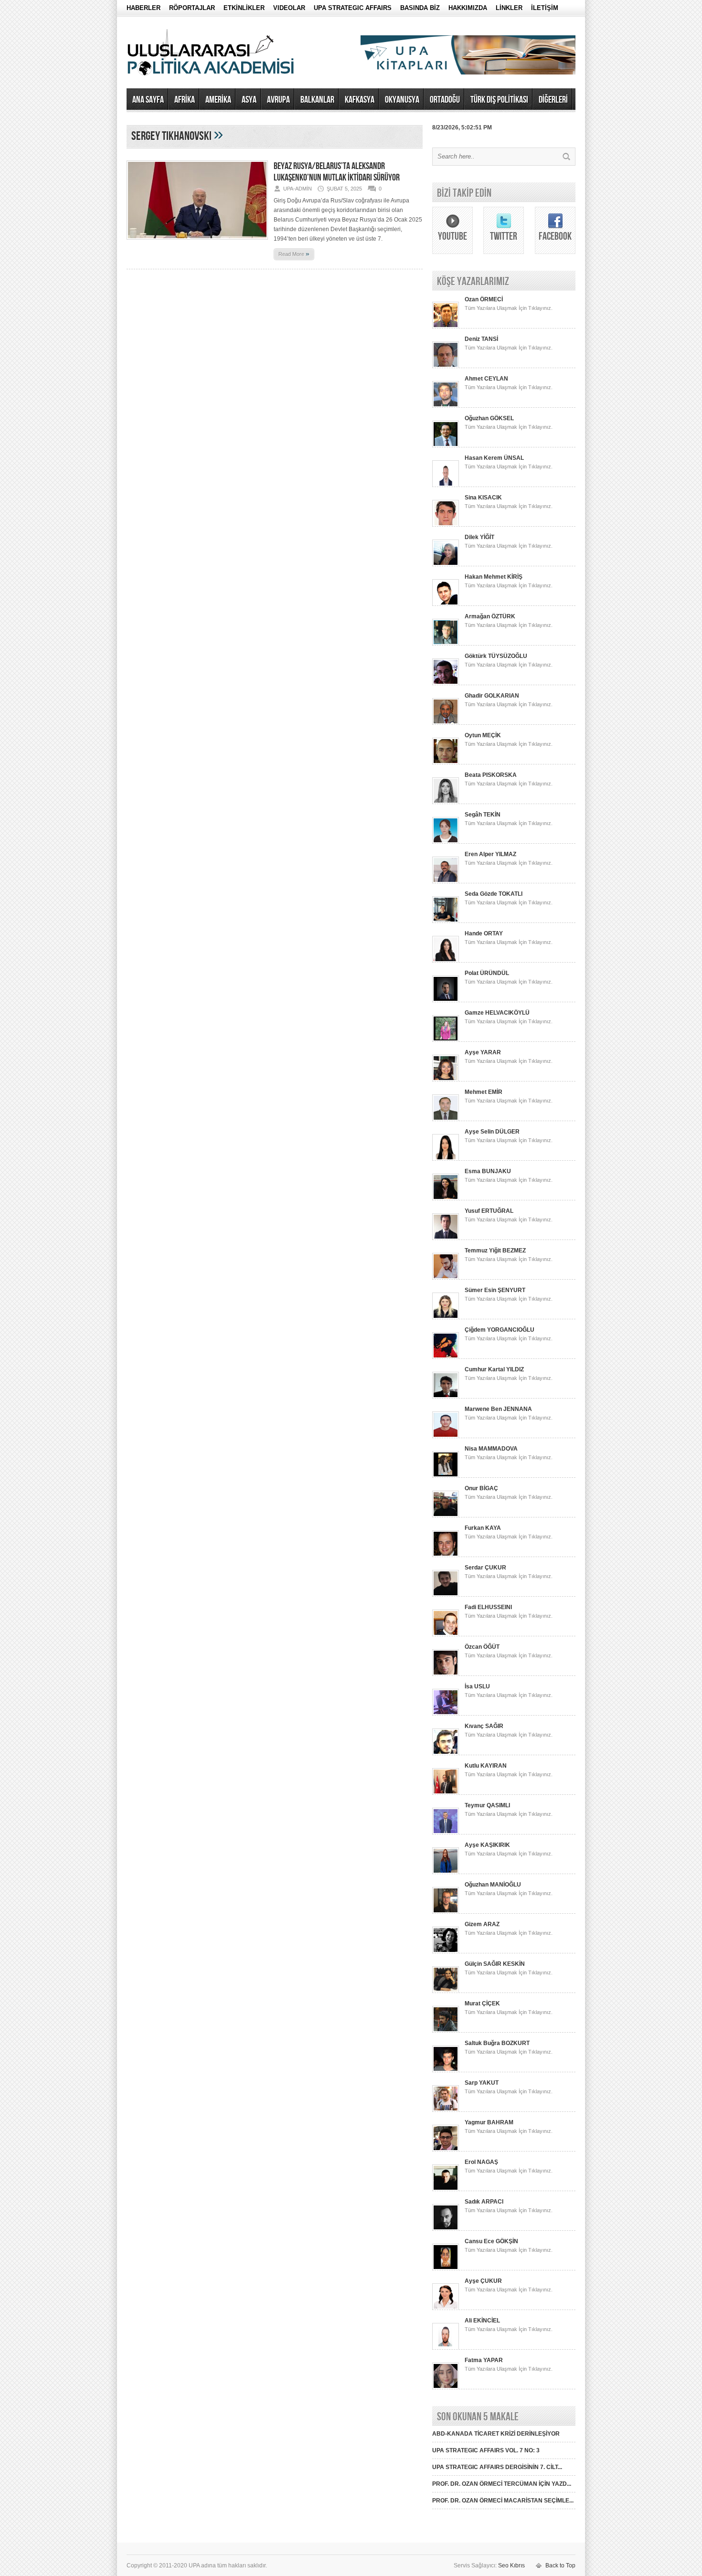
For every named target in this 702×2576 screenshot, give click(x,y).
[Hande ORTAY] (446, 961)
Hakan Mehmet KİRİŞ (494, 577)
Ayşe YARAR (483, 1052)
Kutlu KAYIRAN (486, 1766)
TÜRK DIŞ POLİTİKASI (499, 100)
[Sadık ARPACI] (446, 2229)
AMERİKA (218, 100)
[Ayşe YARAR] (446, 1080)
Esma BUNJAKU (488, 1171)
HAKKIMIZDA (468, 8)
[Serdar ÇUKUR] (446, 1595)
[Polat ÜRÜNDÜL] (446, 1000)
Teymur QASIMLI (487, 1805)
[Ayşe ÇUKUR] (446, 2308)
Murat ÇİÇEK (482, 2004)
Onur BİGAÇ (481, 1488)
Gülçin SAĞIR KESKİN (495, 1964)
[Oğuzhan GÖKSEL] (446, 445)
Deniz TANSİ (481, 339)
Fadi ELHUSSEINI (488, 1607)
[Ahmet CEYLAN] (446, 406)
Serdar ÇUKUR (485, 1568)
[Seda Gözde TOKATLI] (446, 921)
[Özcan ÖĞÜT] (446, 1674)
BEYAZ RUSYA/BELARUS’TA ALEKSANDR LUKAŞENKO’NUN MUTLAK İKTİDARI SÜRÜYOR (337, 172)
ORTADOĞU (445, 100)
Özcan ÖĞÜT (482, 1647)
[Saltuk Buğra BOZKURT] (446, 2070)
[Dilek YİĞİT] (446, 564)
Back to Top (560, 2565)
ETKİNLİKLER (244, 8)
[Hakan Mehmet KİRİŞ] (446, 604)
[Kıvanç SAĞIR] (446, 1753)
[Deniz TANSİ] (446, 366)
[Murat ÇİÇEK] (446, 2031)
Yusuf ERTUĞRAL (489, 1211)
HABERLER (144, 8)
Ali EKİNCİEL (482, 2321)
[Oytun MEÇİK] (446, 763)
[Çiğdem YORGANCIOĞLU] (446, 1357)
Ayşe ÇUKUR (483, 2281)
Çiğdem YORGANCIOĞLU (500, 1330)
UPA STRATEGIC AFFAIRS (353, 8)
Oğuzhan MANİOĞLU (493, 1885)
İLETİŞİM (545, 8)
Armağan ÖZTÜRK (490, 616)
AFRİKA (185, 100)
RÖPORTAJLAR (192, 8)
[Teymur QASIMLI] (446, 1833)
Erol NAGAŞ (481, 2162)
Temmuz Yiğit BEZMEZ (495, 1251)
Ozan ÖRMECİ (484, 299)
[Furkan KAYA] (446, 1555)
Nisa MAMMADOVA (491, 1449)
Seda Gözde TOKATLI (494, 894)
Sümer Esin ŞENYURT (495, 1290)
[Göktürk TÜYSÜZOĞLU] (446, 683)
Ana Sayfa (148, 100)
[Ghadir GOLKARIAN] (446, 723)
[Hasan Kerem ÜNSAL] (446, 485)
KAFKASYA (360, 100)
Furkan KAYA (483, 1528)
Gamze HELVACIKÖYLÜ (497, 1013)
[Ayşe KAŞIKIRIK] (446, 1872)
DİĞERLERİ (553, 100)
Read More (294, 254)
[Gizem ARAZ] (446, 1951)
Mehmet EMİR (484, 1092)
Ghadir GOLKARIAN (492, 696)
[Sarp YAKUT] (446, 2110)
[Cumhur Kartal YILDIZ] (446, 1397)
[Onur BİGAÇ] (446, 1516)
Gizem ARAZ (482, 1924)
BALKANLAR (317, 100)
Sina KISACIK (483, 498)
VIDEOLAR (289, 8)
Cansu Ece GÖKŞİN (491, 2241)
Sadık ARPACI (484, 2202)
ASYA (249, 100)
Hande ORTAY (484, 933)
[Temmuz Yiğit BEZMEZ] (446, 1278)
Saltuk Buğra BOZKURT (497, 2043)
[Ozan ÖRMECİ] (446, 327)
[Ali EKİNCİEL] (446, 2348)
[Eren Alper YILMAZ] (446, 881)
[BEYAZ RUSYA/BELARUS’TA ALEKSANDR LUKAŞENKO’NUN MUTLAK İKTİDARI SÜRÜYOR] (197, 243)
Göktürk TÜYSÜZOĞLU (496, 656)
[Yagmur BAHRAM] (446, 2150)
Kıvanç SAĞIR (484, 1726)
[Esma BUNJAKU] (446, 1198)
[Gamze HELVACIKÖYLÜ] (446, 1040)
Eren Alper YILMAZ (490, 854)
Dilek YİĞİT (479, 537)
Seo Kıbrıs (511, 2565)
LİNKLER (509, 8)
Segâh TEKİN (483, 815)
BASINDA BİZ (420, 8)
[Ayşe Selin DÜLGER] (446, 1159)
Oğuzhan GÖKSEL (489, 418)
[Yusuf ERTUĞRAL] (446, 1238)
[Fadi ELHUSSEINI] (446, 1634)
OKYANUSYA (402, 100)
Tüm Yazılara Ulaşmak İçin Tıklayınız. (509, 308)
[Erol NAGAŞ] (446, 2189)
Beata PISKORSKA (491, 775)
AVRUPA (278, 100)
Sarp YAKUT (482, 2083)
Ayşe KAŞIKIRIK (487, 1845)
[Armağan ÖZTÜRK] (446, 644)
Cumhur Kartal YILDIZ (494, 1369)
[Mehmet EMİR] (446, 1119)
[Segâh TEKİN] (446, 842)
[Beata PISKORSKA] (446, 802)
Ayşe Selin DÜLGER (492, 1132)
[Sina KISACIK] (446, 525)
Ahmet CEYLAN (486, 379)
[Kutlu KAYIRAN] (446, 1793)
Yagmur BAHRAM (489, 2122)
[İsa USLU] (446, 1714)
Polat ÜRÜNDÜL (487, 973)
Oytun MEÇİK (483, 735)
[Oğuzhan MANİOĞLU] (446, 1912)
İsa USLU (477, 1686)
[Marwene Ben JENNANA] (446, 1436)
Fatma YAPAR (484, 2360)
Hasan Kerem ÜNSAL (494, 458)
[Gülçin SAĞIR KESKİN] (446, 1991)
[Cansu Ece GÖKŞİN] (446, 2269)
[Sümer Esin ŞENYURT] (446, 1317)
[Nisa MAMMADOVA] (446, 1476)
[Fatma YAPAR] (446, 2387)
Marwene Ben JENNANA (498, 1409)
